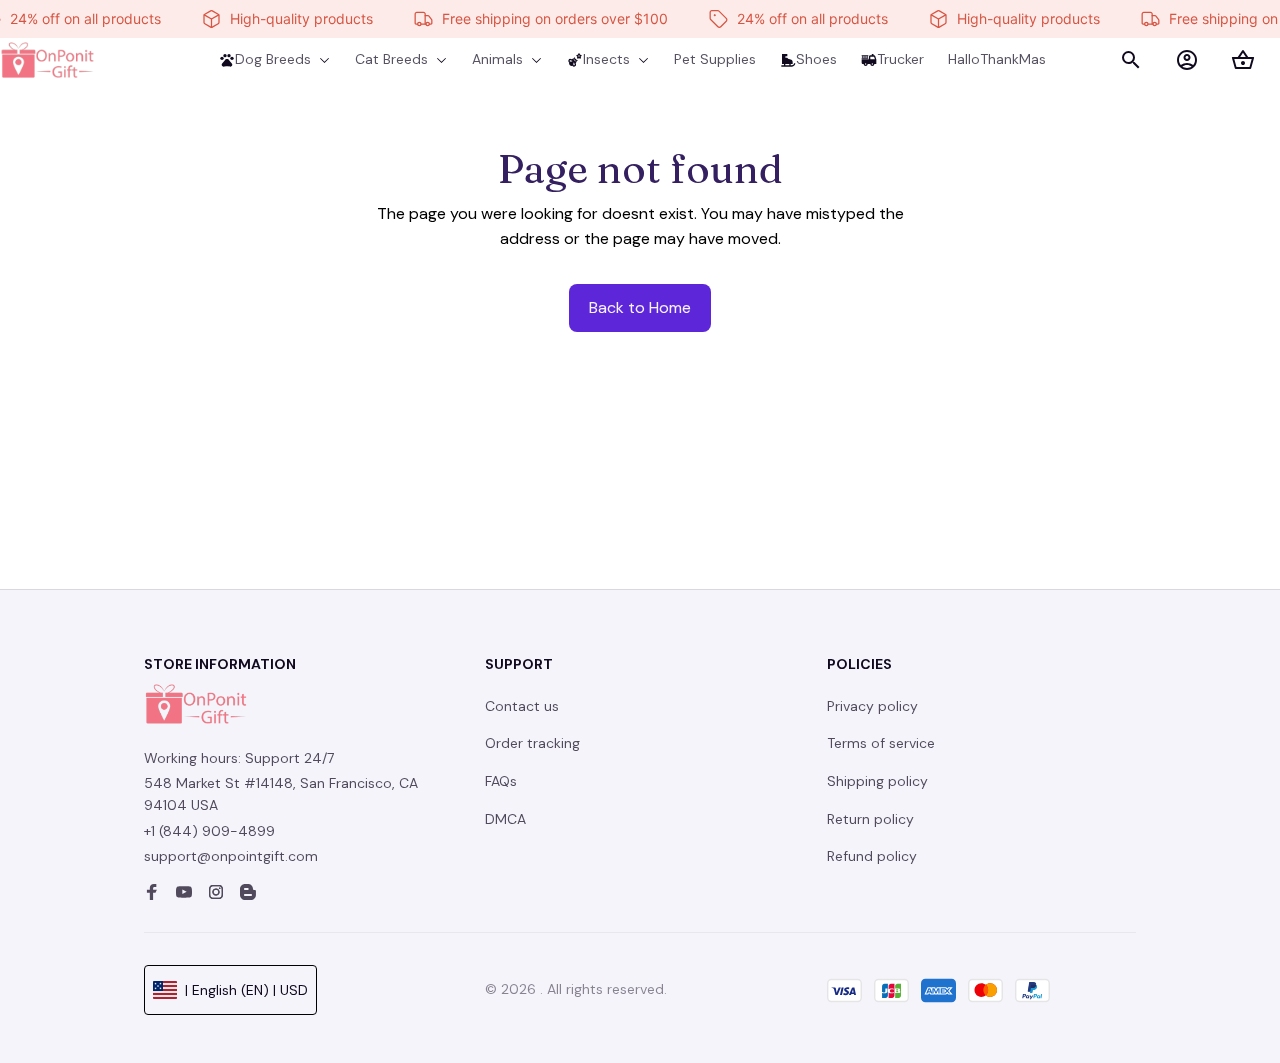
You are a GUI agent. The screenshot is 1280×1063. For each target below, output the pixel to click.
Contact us (522, 706)
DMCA (505, 819)
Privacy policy (872, 706)
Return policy (870, 819)
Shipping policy (877, 781)
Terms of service (881, 743)
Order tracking (532, 743)
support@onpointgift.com (231, 856)
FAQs (501, 781)
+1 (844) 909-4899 (209, 831)
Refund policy (872, 856)
